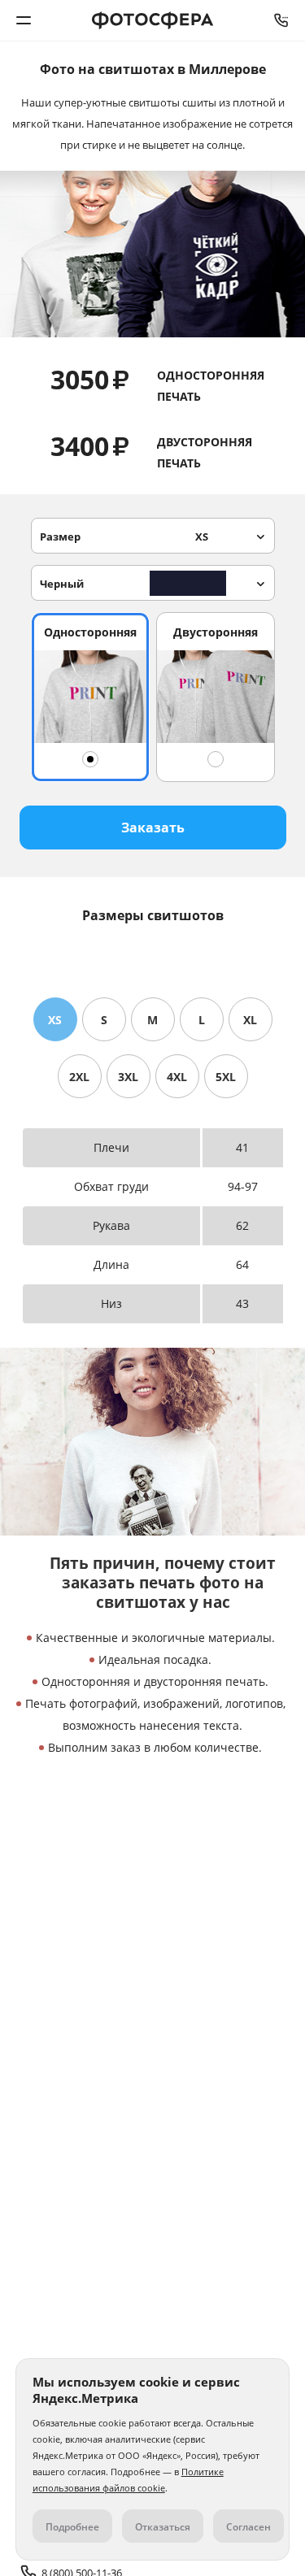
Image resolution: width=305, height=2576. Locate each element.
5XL (226, 1077)
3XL (128, 1077)
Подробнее (72, 2527)
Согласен (248, 2527)
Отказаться (163, 2527)
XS (55, 1020)
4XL (177, 1077)
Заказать (153, 828)
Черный (62, 584)
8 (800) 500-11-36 (281, 20)
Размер (124, 536)
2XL (79, 1077)
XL (250, 1020)
